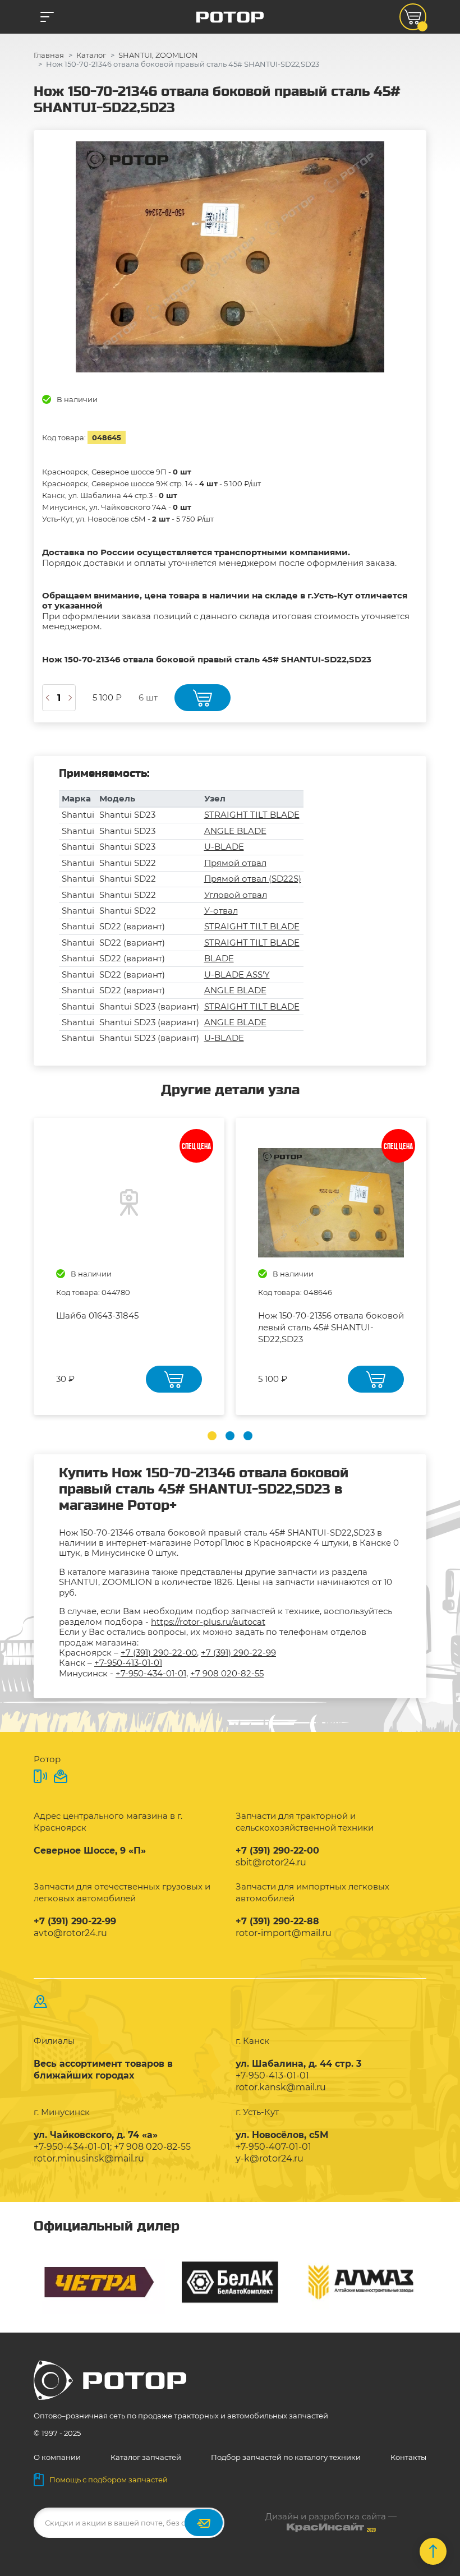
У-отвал (221, 911)
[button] (212, 1436)
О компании (57, 2457)
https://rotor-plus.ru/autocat (208, 1622)
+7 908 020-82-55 (227, 1673)
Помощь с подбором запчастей (109, 2480)
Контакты (408, 2457)
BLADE (219, 958)
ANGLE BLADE (235, 831)
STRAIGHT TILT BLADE (252, 815)
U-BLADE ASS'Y (237, 974)
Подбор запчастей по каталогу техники (286, 2457)
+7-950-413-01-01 (128, 1663)
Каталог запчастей (146, 2457)
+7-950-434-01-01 (151, 1673)
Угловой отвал (236, 895)
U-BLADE (224, 847)
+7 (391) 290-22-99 (238, 1653)
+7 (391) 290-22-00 (159, 1653)
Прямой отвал (235, 863)
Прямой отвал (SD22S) (253, 879)
